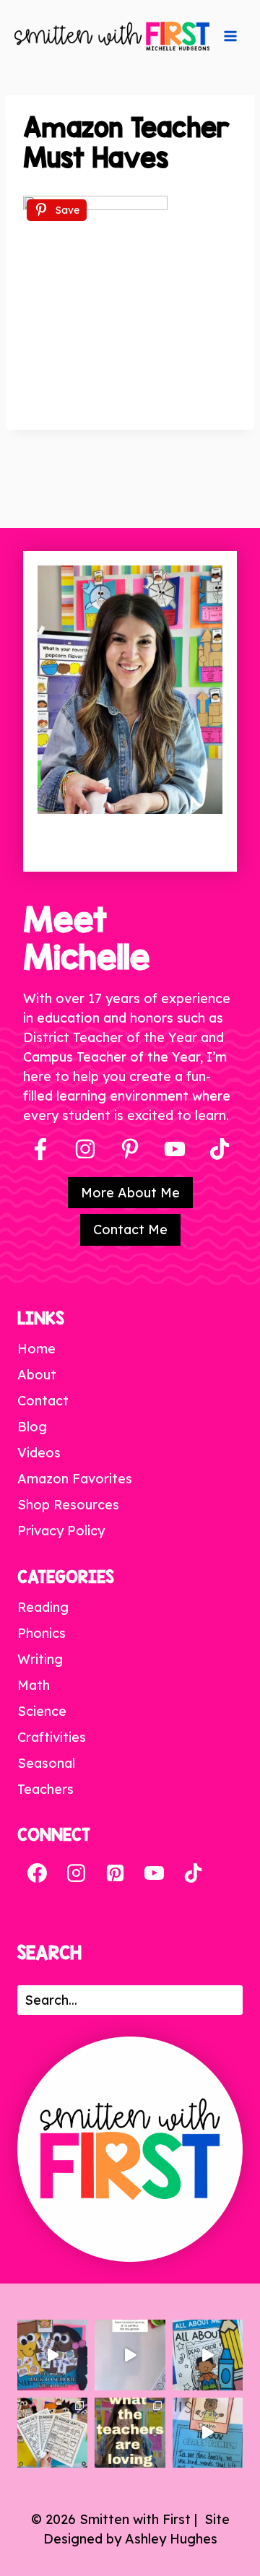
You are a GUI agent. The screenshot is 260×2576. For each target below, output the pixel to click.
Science (42, 1711)
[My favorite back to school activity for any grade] (130, 2355)
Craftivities (52, 1737)
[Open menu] (230, 36)
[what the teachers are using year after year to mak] (130, 2433)
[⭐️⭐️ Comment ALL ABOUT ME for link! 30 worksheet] (208, 2355)
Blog (32, 1427)
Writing (40, 1659)
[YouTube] (175, 1149)
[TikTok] (193, 1873)
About (37, 1375)
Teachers (45, 1789)
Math (34, 1685)
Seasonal (46, 1763)
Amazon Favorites (75, 1479)
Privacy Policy (61, 1531)
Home (36, 1349)
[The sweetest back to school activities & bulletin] (208, 2433)
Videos (39, 1453)
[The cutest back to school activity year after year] (52, 2355)
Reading (43, 1607)
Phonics (42, 1633)
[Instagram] (85, 1149)
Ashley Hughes (171, 2539)
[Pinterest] (130, 1149)
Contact (43, 1401)
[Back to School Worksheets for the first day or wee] (52, 2433)
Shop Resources (68, 1505)
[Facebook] (40, 1149)
